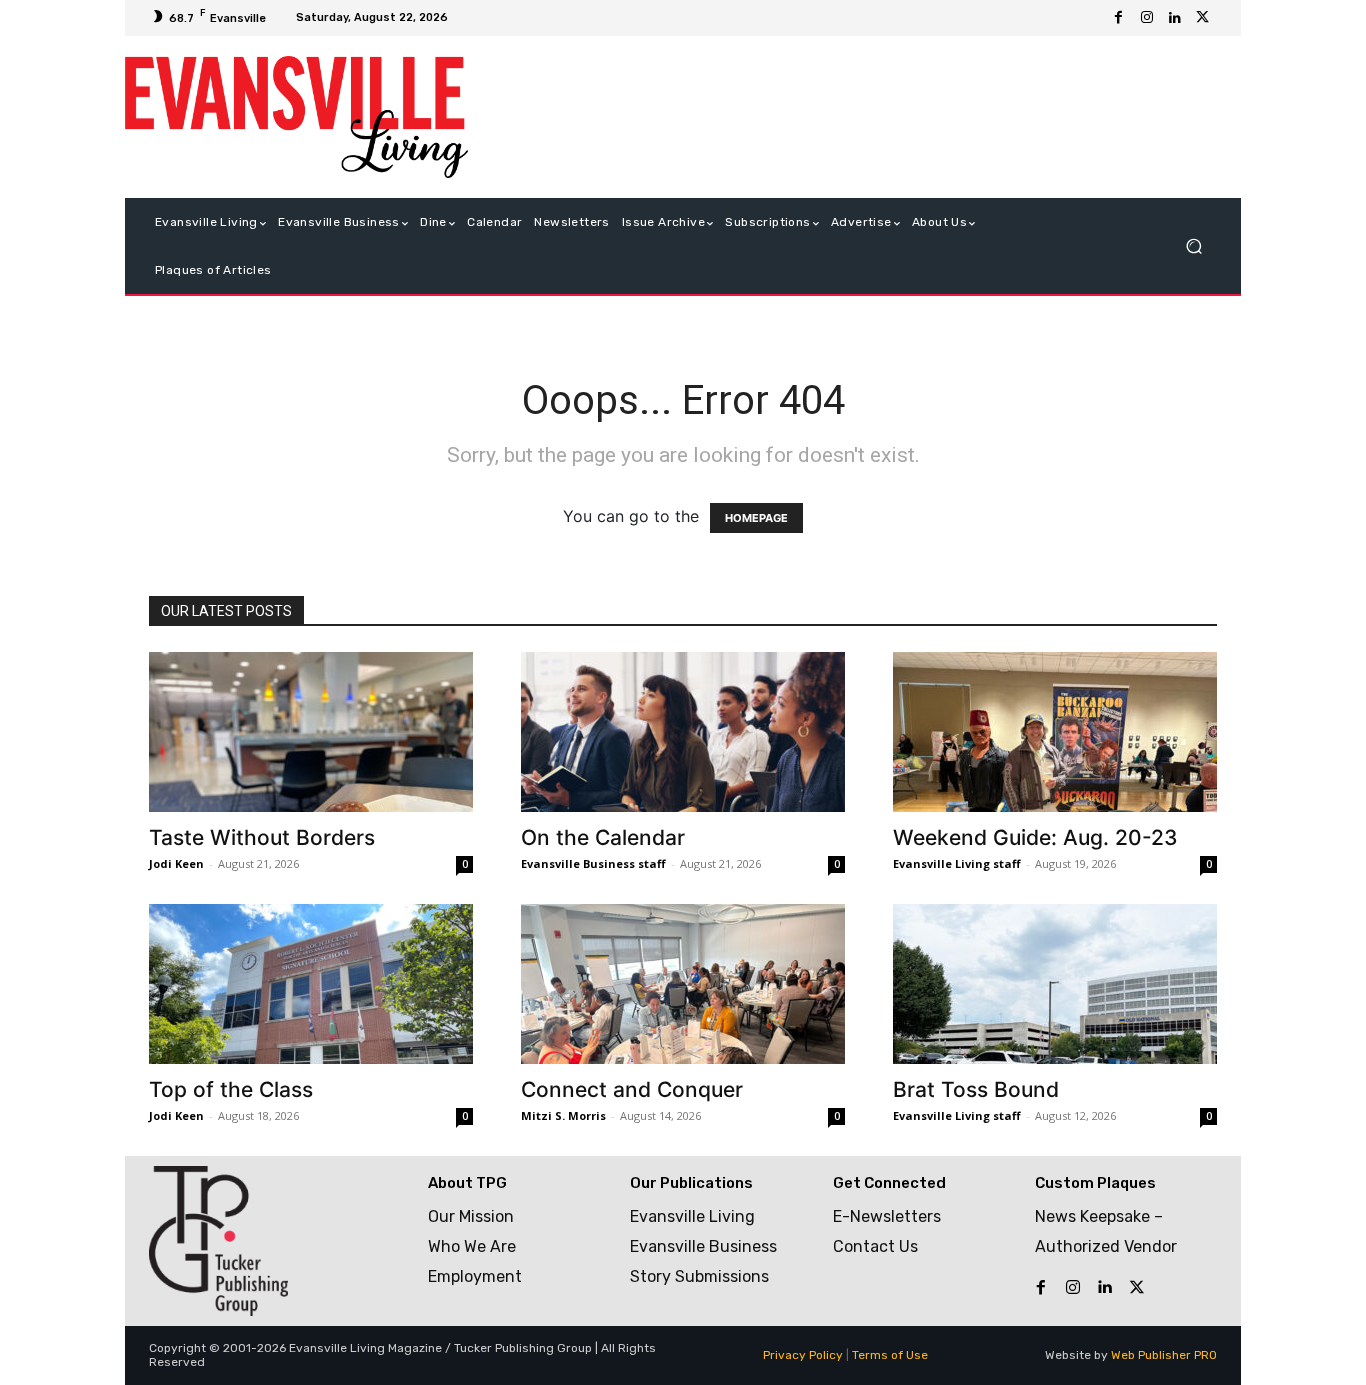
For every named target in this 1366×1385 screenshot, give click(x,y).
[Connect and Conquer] (683, 984)
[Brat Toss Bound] (1055, 984)
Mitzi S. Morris (563, 1115)
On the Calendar (603, 837)
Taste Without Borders (262, 837)
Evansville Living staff (957, 863)
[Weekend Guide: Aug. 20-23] (1055, 732)
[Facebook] (1119, 18)
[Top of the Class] (311, 984)
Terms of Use (890, 1355)
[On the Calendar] (683, 732)
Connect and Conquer (632, 1089)
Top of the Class (231, 1089)
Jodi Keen (176, 863)
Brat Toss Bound (976, 1089)
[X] (1203, 18)
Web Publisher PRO (1164, 1355)
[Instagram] (1147, 18)
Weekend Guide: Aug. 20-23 (1035, 837)
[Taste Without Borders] (311, 732)
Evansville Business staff (593, 863)
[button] (1193, 246)
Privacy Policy (803, 1355)
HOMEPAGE (756, 518)
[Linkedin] (1175, 18)
